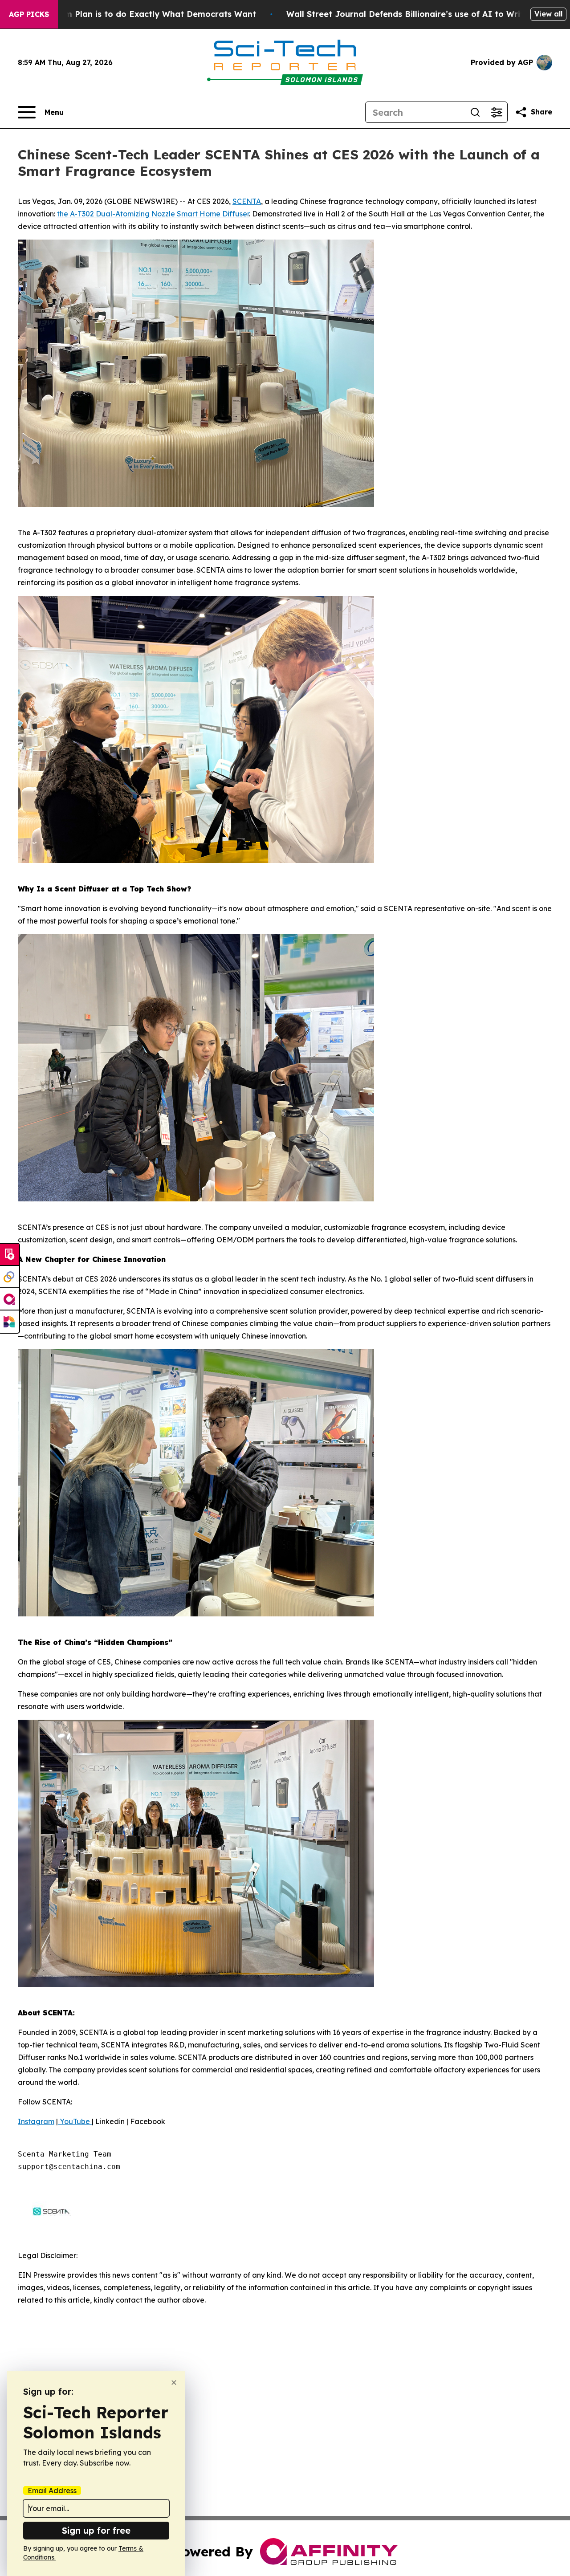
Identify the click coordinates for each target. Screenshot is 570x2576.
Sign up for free (96, 2530)
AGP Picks (29, 14)
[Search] (475, 112)
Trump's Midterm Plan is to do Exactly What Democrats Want (130, 14)
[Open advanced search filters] (497, 112)
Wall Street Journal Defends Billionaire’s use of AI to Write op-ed (421, 14)
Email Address (52, 2491)
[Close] (174, 2383)
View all (548, 14)
